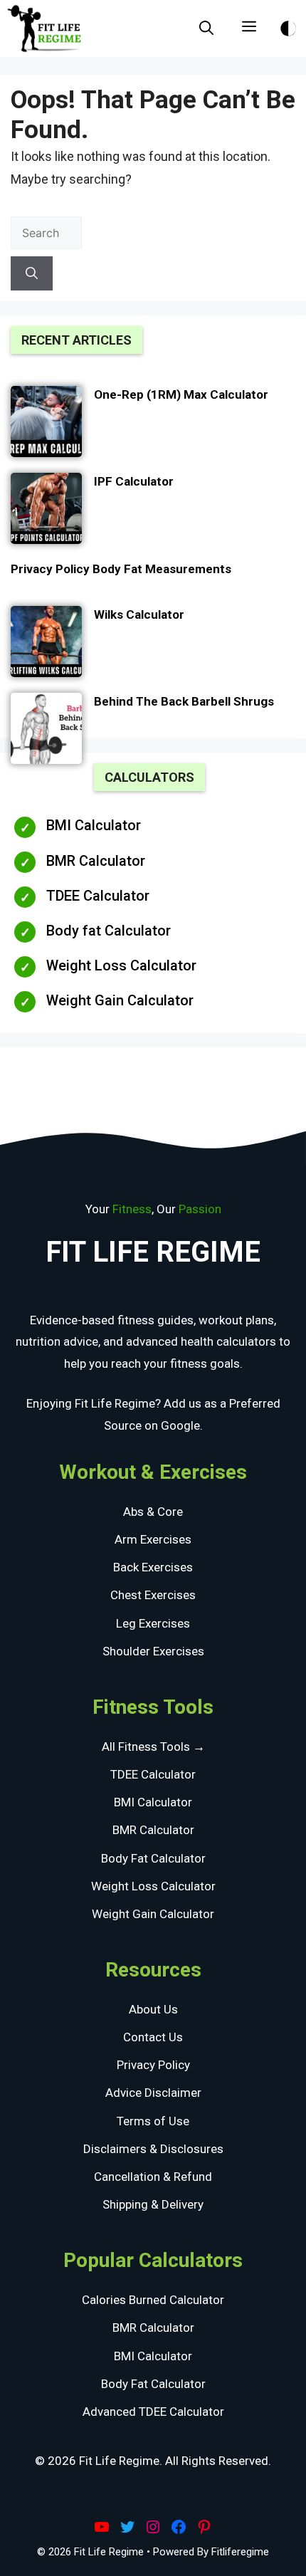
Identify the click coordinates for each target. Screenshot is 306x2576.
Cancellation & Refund (153, 2177)
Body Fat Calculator (153, 1858)
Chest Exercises (153, 1595)
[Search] (32, 273)
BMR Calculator (96, 861)
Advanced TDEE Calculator (153, 2412)
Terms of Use (153, 2121)
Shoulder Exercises (153, 1651)
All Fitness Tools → (153, 1747)
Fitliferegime (240, 2552)
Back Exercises (153, 1567)
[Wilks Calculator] (46, 644)
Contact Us (153, 2037)
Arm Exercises (153, 1539)
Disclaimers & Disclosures (153, 2149)
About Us (153, 2009)
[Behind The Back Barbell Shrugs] (46, 731)
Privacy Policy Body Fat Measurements (121, 569)
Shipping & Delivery (153, 2204)
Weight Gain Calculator (120, 1000)
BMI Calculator (94, 825)
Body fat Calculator (109, 931)
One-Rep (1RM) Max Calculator (181, 394)
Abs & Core (153, 1512)
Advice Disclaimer (153, 2093)
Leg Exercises (153, 1623)
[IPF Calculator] (46, 511)
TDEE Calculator (98, 896)
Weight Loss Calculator (121, 965)
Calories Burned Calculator (153, 2300)
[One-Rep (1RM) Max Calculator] (46, 424)
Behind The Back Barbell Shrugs (184, 701)
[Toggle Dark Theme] (288, 26)
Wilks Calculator (139, 614)
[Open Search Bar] (206, 28)
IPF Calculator (134, 481)
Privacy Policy (153, 2065)
